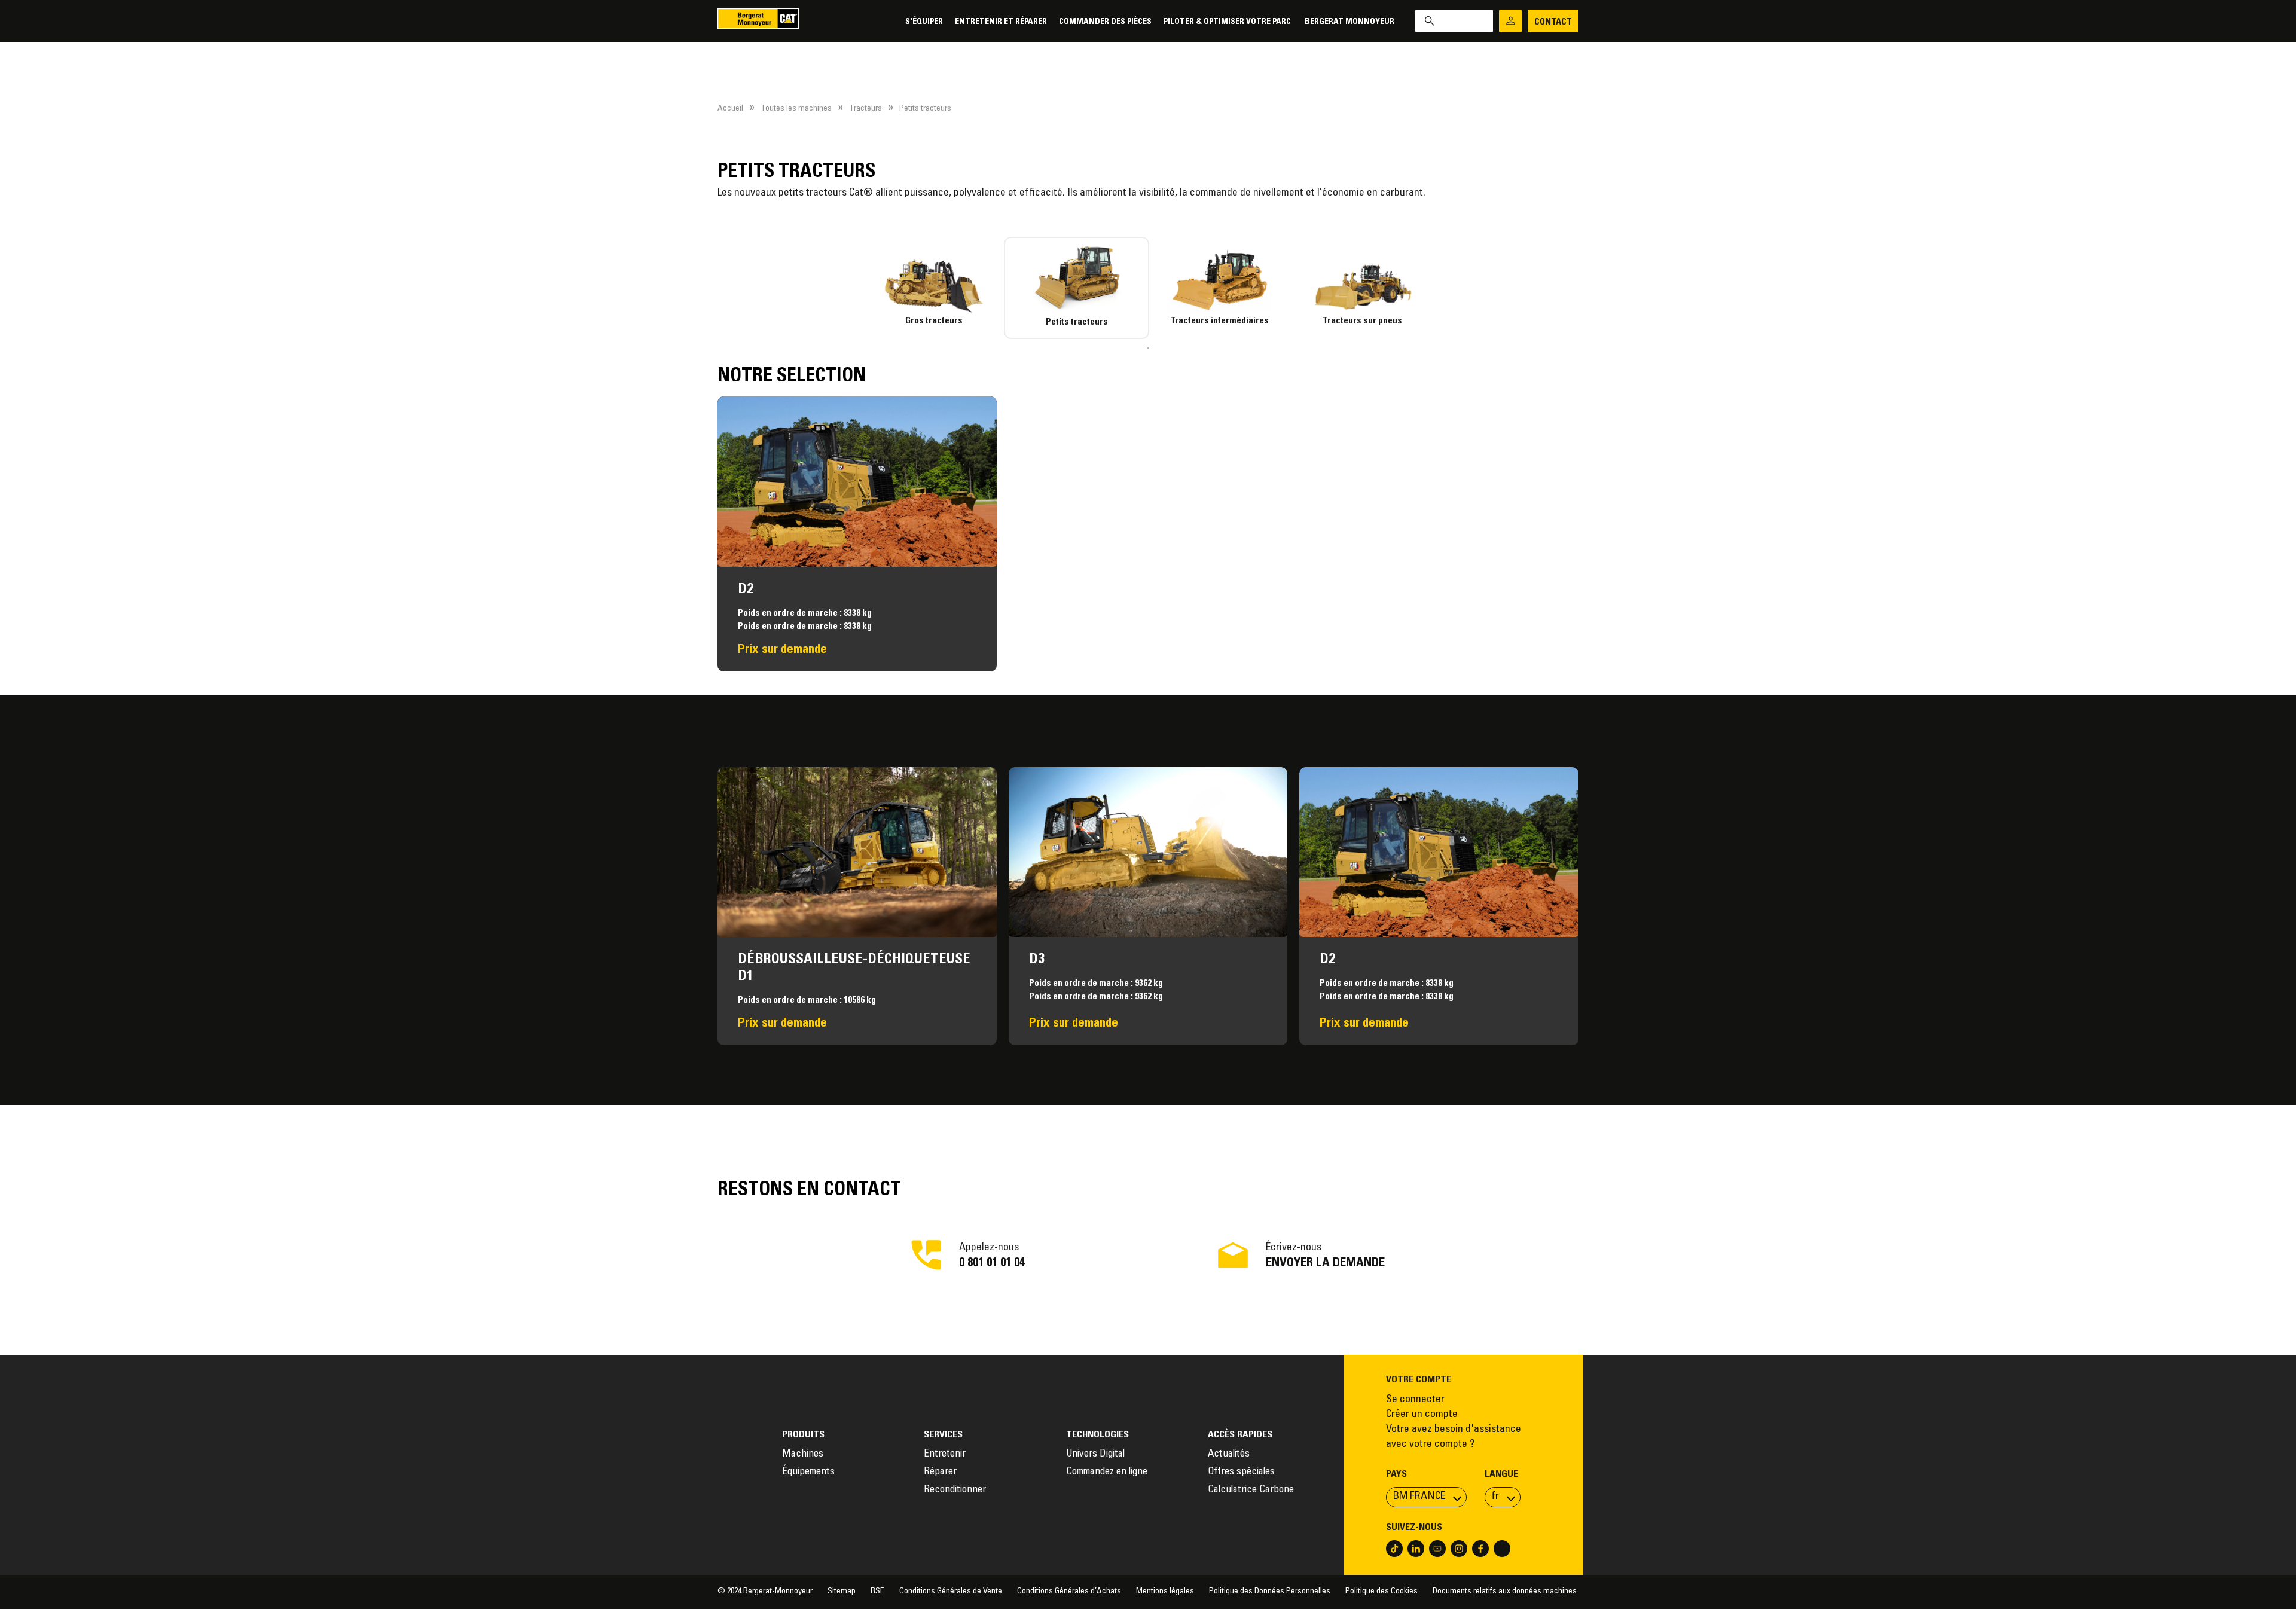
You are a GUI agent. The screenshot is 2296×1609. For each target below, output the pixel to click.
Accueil (730, 109)
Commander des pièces (1105, 22)
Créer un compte (1422, 1415)
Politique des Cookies (1381, 1592)
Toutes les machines (796, 109)
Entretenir (945, 1454)
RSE (877, 1592)
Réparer (940, 1472)
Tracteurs (865, 109)
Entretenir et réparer (1001, 22)
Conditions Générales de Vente (951, 1592)
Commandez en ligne (1107, 1472)
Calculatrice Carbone (1251, 1490)
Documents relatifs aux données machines (1506, 1592)
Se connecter (1415, 1400)
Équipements (808, 1472)
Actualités (1229, 1454)
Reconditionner (955, 1490)
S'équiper (924, 22)
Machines (803, 1454)
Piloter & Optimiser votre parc (1228, 22)
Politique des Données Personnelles (1270, 1592)
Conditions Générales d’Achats (1069, 1592)
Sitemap (842, 1592)
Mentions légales (1165, 1592)
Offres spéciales (1241, 1472)
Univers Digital (1097, 1454)
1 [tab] (1148, 348)
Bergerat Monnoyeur (1349, 22)
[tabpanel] (934, 282)
